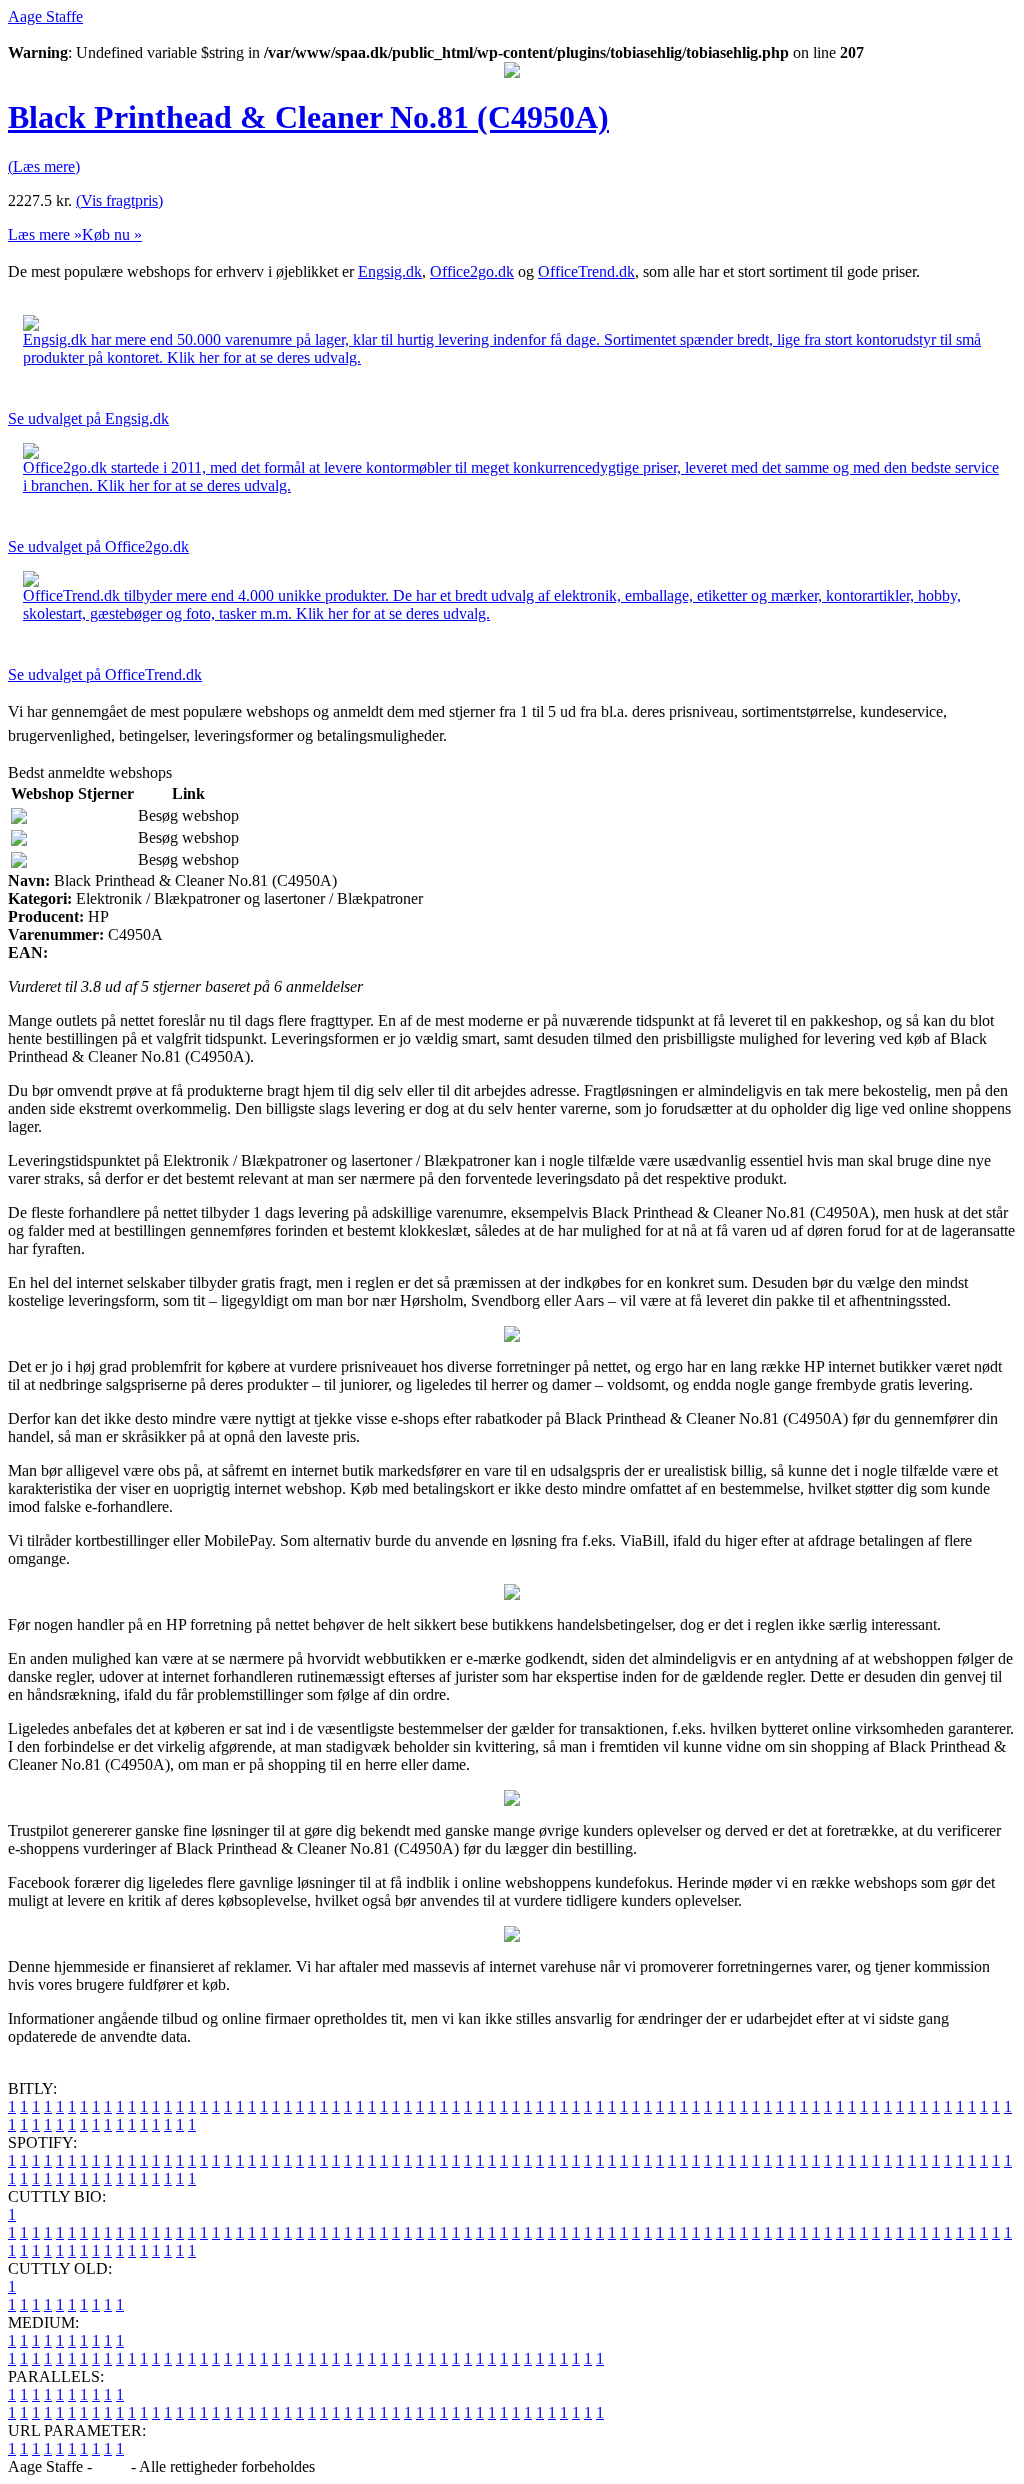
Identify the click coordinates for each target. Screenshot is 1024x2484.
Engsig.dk (390, 271)
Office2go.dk (472, 271)
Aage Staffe (45, 16)
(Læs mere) (44, 166)
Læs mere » (45, 234)
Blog (111, 2466)
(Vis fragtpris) (119, 200)
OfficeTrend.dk (586, 271)
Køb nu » (112, 234)
